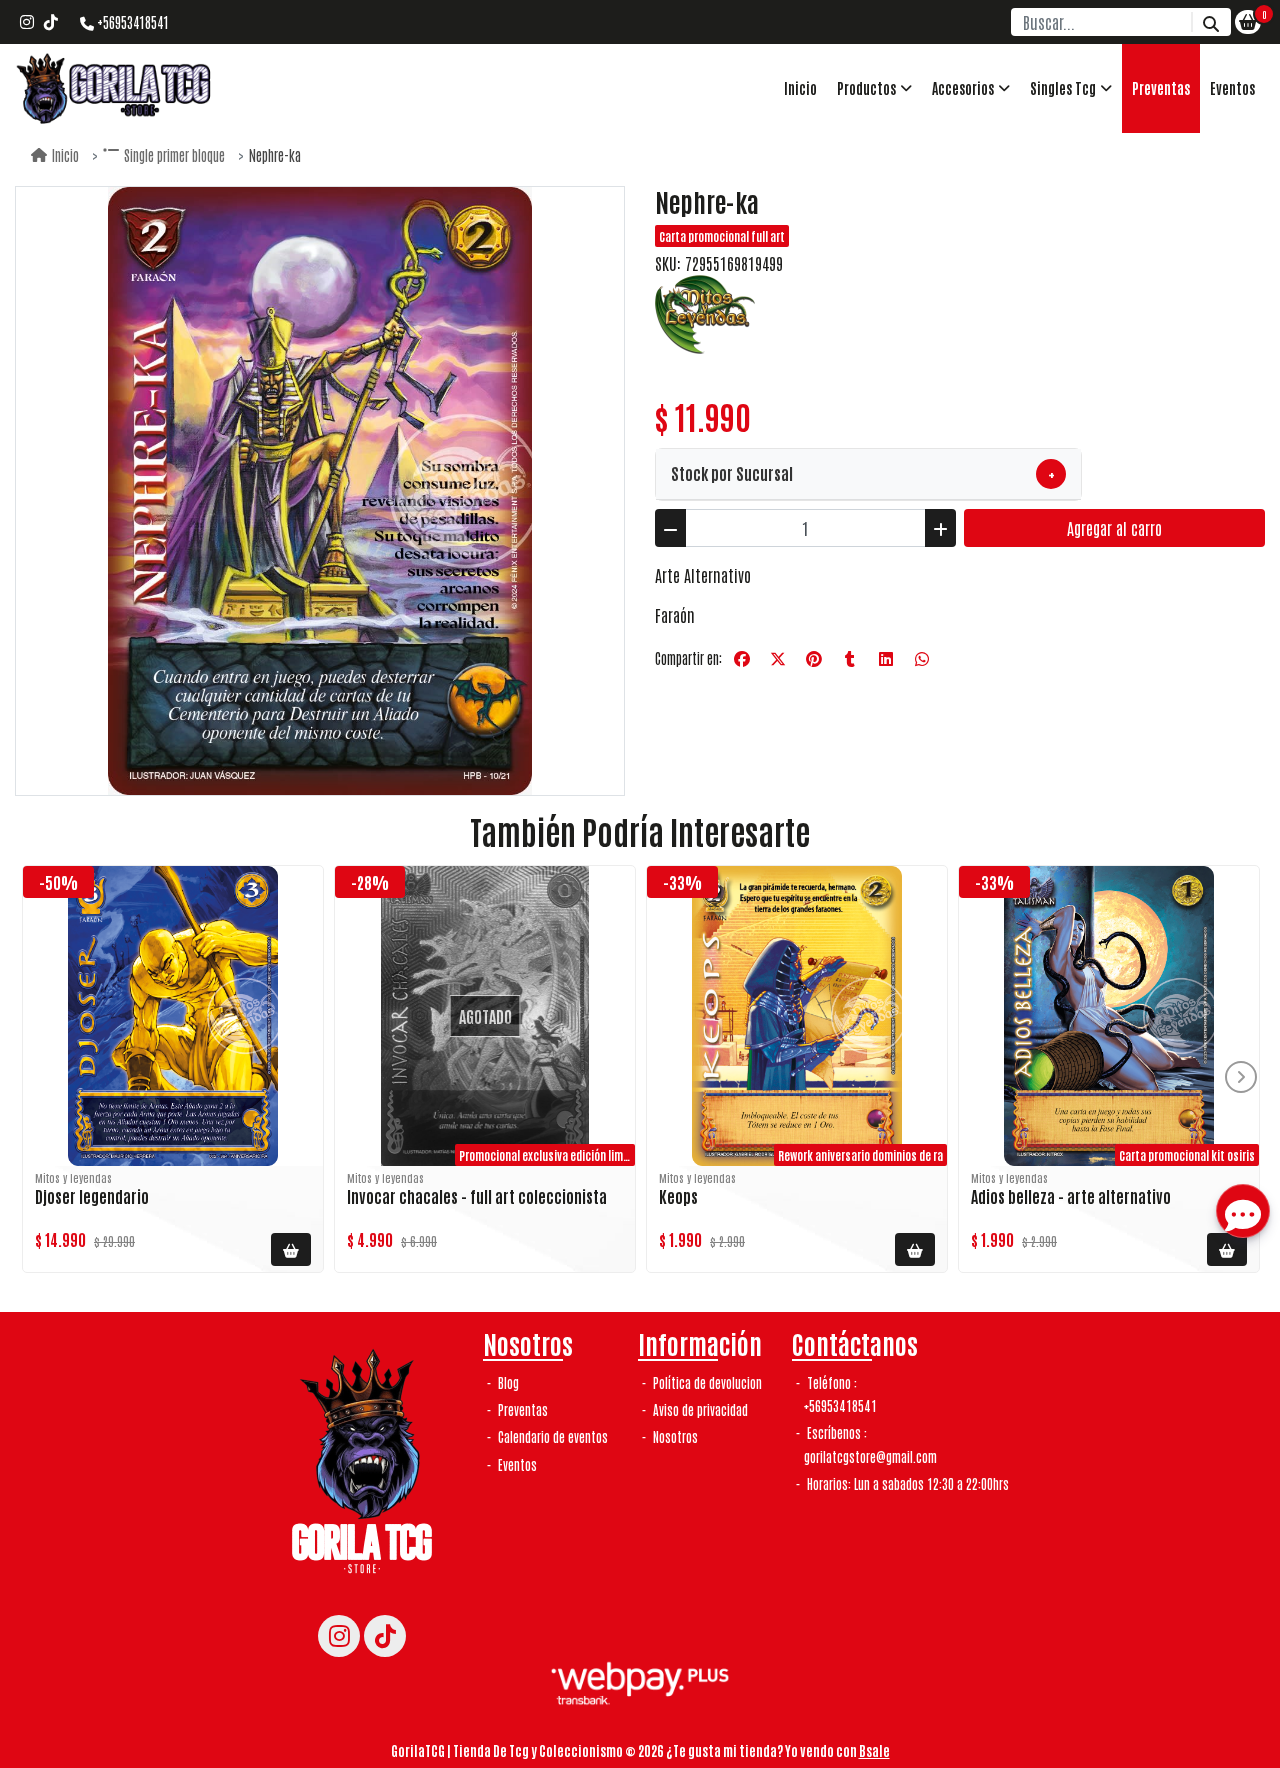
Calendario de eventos (551, 1436)
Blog (507, 1382)
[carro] (1248, 22)
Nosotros (674, 1436)
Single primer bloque (174, 155)
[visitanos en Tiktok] (51, 22)
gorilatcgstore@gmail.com (870, 1456)
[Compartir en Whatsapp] (922, 659)
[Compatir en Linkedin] (886, 659)
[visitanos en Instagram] (27, 22)
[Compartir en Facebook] (742, 659)
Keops (678, 1196)
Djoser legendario (92, 1196)
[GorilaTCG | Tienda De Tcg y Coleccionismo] (115, 88)
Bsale (874, 1750)
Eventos (1232, 88)
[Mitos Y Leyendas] (705, 312)
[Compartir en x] (778, 659)
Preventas (1161, 88)
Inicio (800, 88)
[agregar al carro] (291, 1249)
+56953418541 (131, 22)
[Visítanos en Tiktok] (385, 1636)
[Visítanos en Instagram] (339, 1636)
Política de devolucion (706, 1382)
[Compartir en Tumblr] (850, 659)
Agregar (1114, 528)
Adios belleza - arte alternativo (1071, 1196)
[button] (874, 88)
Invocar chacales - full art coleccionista (477, 1196)
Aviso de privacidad (699, 1409)
